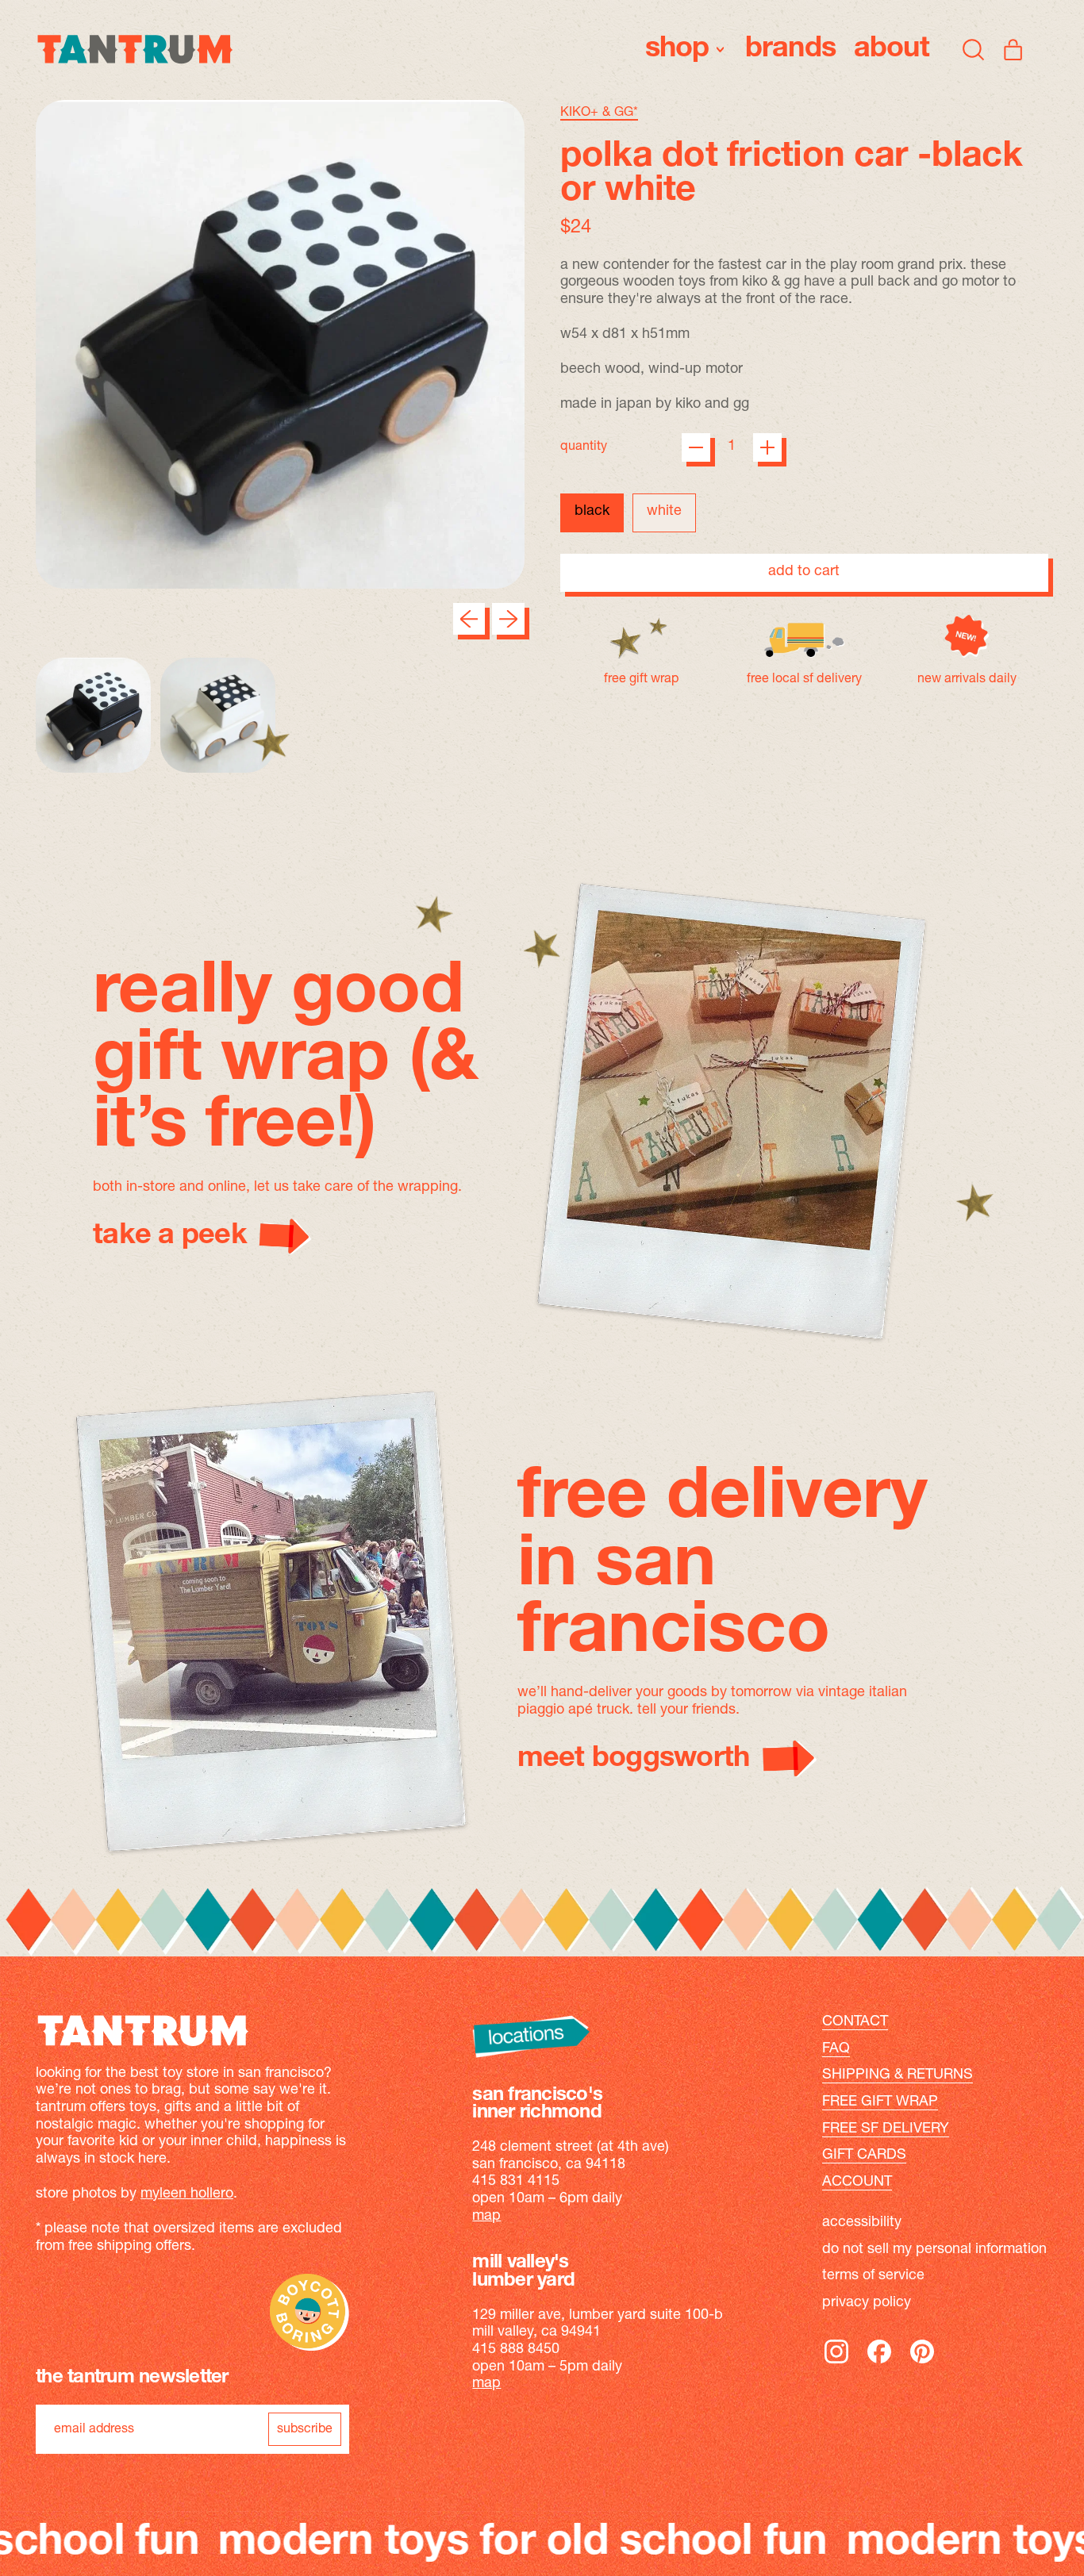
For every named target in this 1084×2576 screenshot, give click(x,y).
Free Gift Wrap (880, 2102)
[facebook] (879, 2363)
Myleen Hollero (187, 2194)
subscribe (305, 2429)
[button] (974, 49)
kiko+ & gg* (599, 113)
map (486, 2217)
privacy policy (867, 2303)
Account (857, 2182)
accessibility (862, 2223)
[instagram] (836, 2363)
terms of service (873, 2276)
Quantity (584, 447)
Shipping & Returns (898, 2075)
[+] (767, 447)
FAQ (836, 2049)
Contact (855, 2022)
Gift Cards (864, 2156)
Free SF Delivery (886, 2129)
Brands (791, 49)
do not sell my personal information (934, 2250)
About (892, 49)
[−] (696, 447)
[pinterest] (922, 2363)
